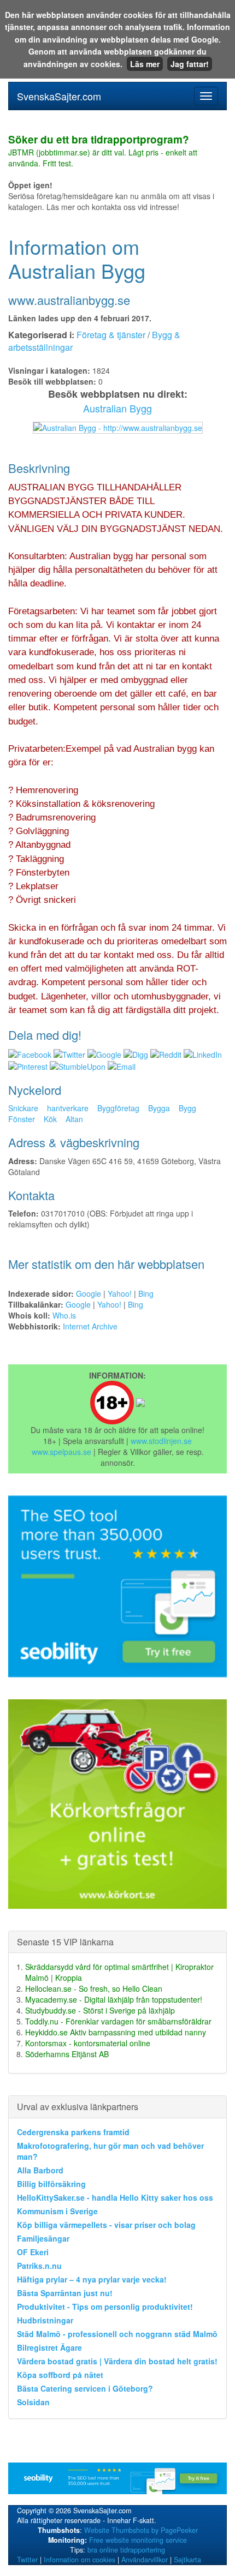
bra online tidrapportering (126, 2550)
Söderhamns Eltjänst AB (67, 2054)
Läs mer (145, 64)
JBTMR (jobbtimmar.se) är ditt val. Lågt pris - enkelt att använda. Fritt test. (103, 152)
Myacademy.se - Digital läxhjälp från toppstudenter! (114, 1999)
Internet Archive (90, 1326)
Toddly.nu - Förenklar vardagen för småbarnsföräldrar (118, 2021)
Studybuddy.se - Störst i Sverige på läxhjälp (100, 2010)
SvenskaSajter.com (59, 96)
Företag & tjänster (111, 335)
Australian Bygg (117, 408)
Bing (146, 1293)
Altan (74, 1119)
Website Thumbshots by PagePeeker (141, 2530)
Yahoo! (120, 1293)
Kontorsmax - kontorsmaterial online (88, 2043)
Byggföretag (118, 1108)
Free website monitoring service (138, 2540)
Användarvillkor (145, 2560)
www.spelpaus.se (61, 1452)
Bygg (187, 1108)
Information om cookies (80, 2560)
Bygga (159, 1108)
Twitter (27, 2560)
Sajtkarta (187, 2560)
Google (89, 1293)
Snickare (23, 1108)
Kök (50, 1119)
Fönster (22, 1119)
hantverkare (68, 1108)
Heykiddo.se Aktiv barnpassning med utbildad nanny (116, 2032)
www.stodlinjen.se (161, 1441)
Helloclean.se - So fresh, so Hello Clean (94, 1988)
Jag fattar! (190, 64)
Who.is (64, 1315)
